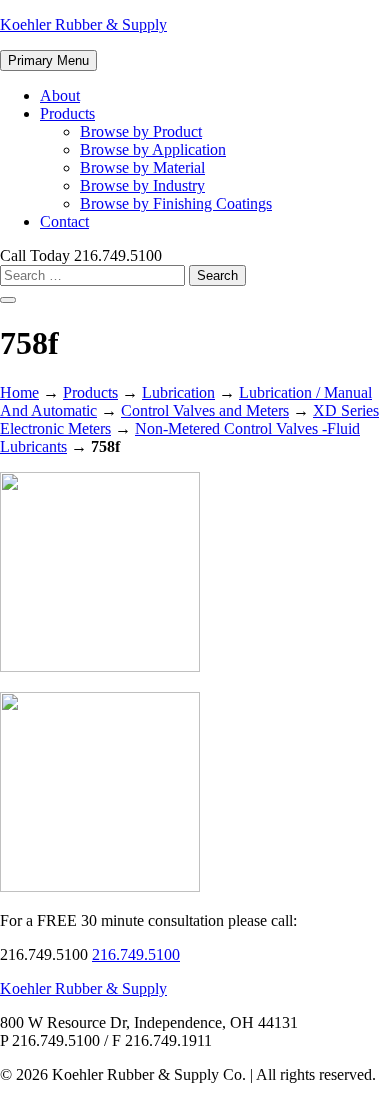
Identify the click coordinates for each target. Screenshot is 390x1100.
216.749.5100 (136, 954)
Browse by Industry (142, 185)
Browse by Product (141, 131)
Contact (64, 221)
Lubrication (178, 392)
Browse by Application (153, 149)
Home (19, 392)
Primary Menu (48, 60)
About (60, 95)
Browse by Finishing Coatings (176, 203)
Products (67, 113)
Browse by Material (142, 167)
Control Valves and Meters (205, 410)
